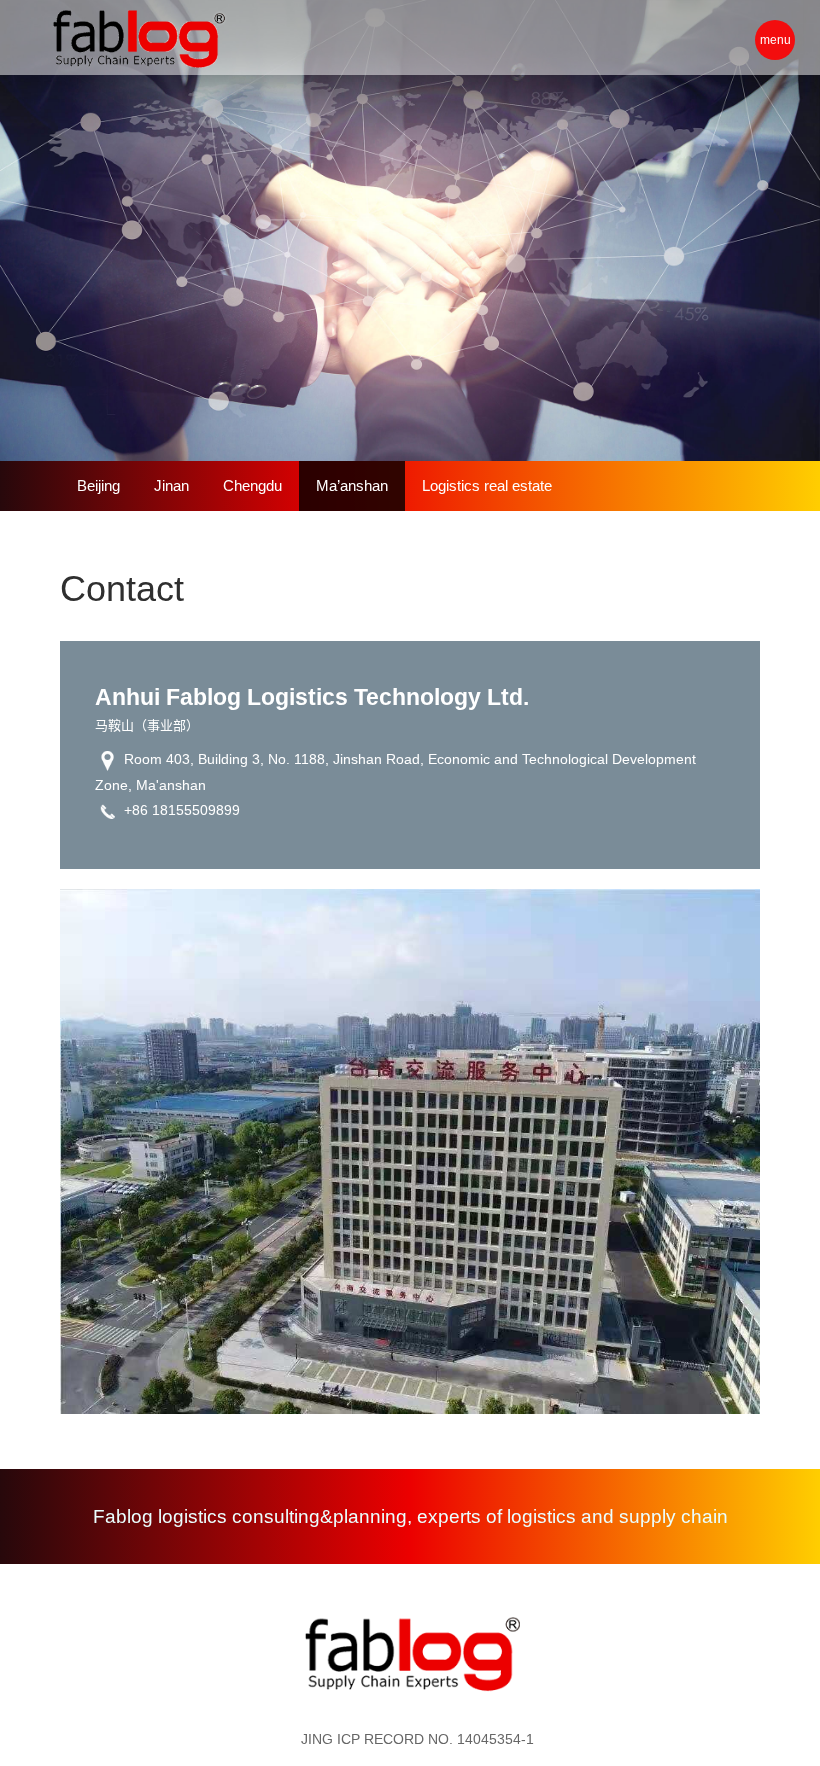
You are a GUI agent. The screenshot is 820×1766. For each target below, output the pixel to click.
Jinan (171, 485)
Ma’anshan (352, 485)
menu (775, 40)
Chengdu (252, 485)
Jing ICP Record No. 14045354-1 (417, 1739)
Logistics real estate (487, 485)
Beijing (98, 485)
